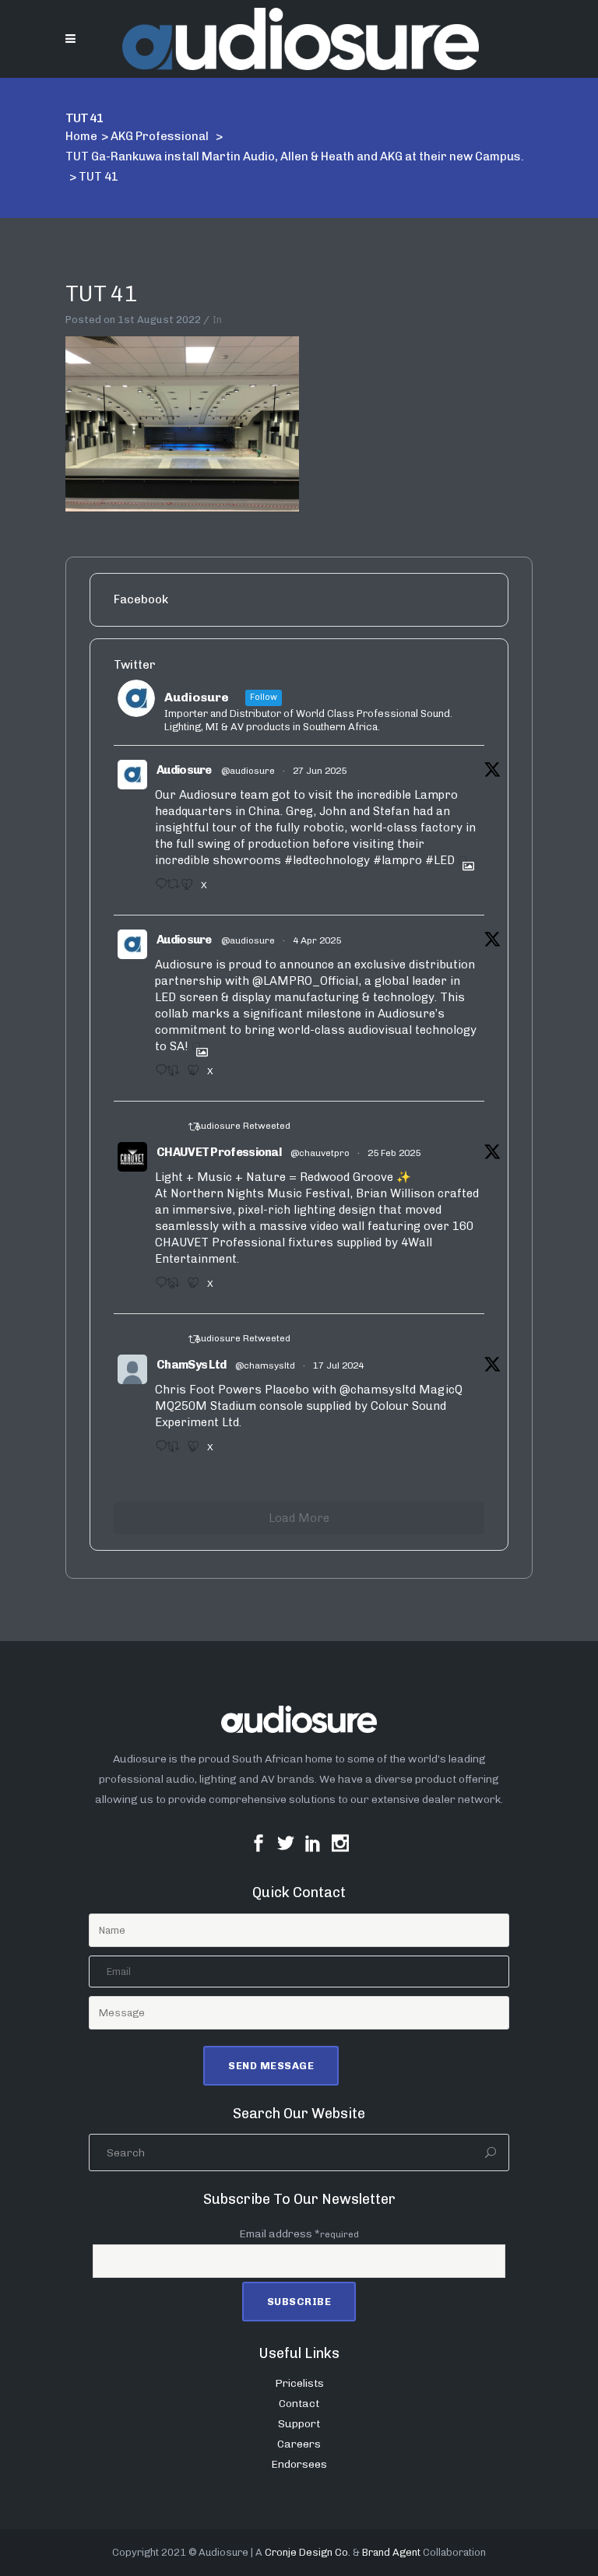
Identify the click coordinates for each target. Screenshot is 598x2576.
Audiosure (184, 770)
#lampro (397, 860)
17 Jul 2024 (338, 1365)
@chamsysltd (265, 1365)
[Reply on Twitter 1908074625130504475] (157, 1075)
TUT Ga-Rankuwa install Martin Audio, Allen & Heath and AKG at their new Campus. (295, 156)
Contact (299, 2404)
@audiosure (248, 771)
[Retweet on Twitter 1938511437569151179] (170, 889)
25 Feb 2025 (394, 1153)
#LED (440, 860)
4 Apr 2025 (317, 940)
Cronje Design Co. (308, 2552)
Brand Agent (391, 2552)
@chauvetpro (320, 1153)
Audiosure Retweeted (243, 1126)
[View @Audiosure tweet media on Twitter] (463, 860)
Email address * (299, 2234)
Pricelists (299, 2383)
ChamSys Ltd (191, 1365)
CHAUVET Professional (219, 1152)
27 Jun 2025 (320, 771)
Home (81, 136)
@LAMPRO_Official (305, 981)
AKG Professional (160, 136)
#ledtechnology (327, 860)
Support (299, 2424)
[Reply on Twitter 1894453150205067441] (157, 1288)
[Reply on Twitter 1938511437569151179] (157, 889)
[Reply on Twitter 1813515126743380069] (157, 1451)
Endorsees (299, 2464)
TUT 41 (101, 294)
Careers (299, 2444)
